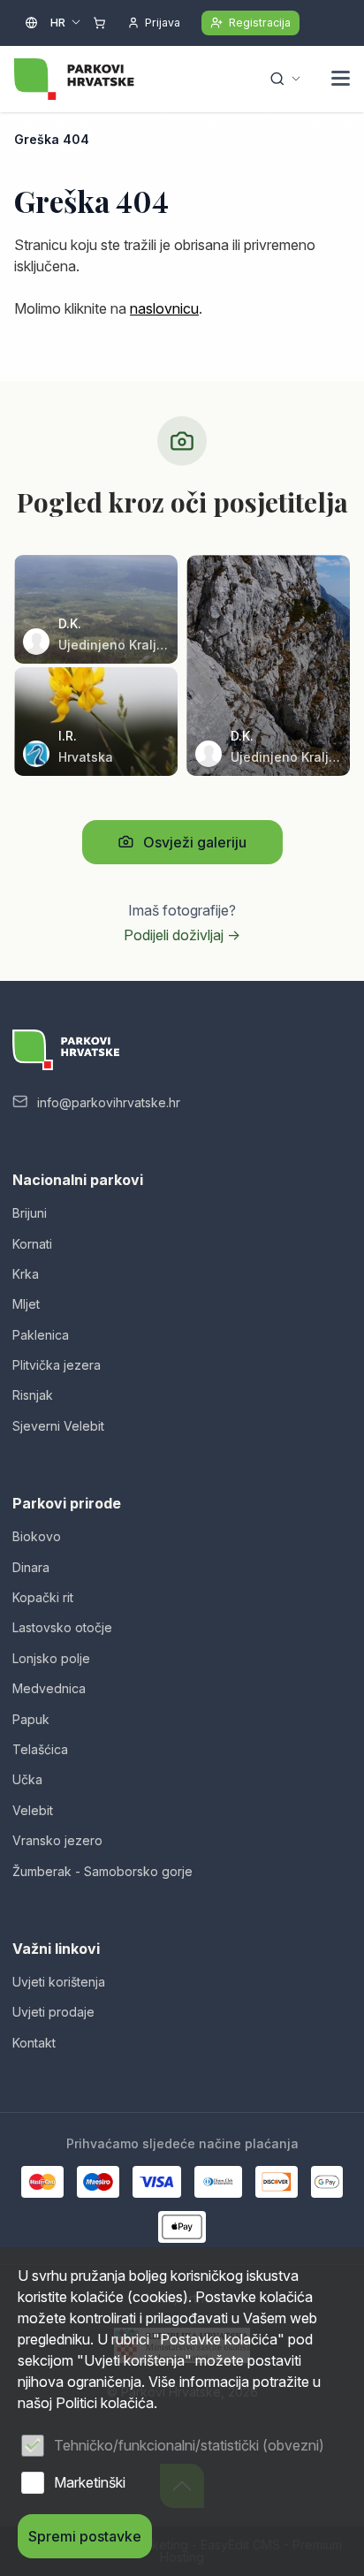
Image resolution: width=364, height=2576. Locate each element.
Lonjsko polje (51, 1658)
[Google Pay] (327, 2182)
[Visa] (156, 2182)
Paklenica (41, 1335)
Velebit (33, 1810)
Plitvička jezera (57, 1365)
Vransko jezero (57, 1840)
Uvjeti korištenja (59, 1982)
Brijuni (30, 1213)
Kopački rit (43, 1597)
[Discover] (277, 2182)
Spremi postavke (85, 2536)
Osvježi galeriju (195, 842)
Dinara (31, 1567)
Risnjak (33, 1395)
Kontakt (34, 2043)
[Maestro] (98, 2182)
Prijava (163, 23)
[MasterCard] (42, 2182)
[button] (341, 80)
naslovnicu (164, 308)
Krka (26, 1274)
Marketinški (90, 2482)
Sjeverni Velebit (58, 1426)
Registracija (260, 23)
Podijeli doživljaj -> (182, 935)
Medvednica (49, 1688)
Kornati (32, 1244)
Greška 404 (52, 139)
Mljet (26, 1304)
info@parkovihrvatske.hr (109, 1102)
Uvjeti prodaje (53, 2012)
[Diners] (218, 2182)
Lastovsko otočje (62, 1627)
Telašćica (40, 1749)
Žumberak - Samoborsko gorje (102, 1871)
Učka (27, 1779)
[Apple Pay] (182, 2227)
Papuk (31, 1719)
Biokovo (37, 1536)
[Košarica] (99, 23)
